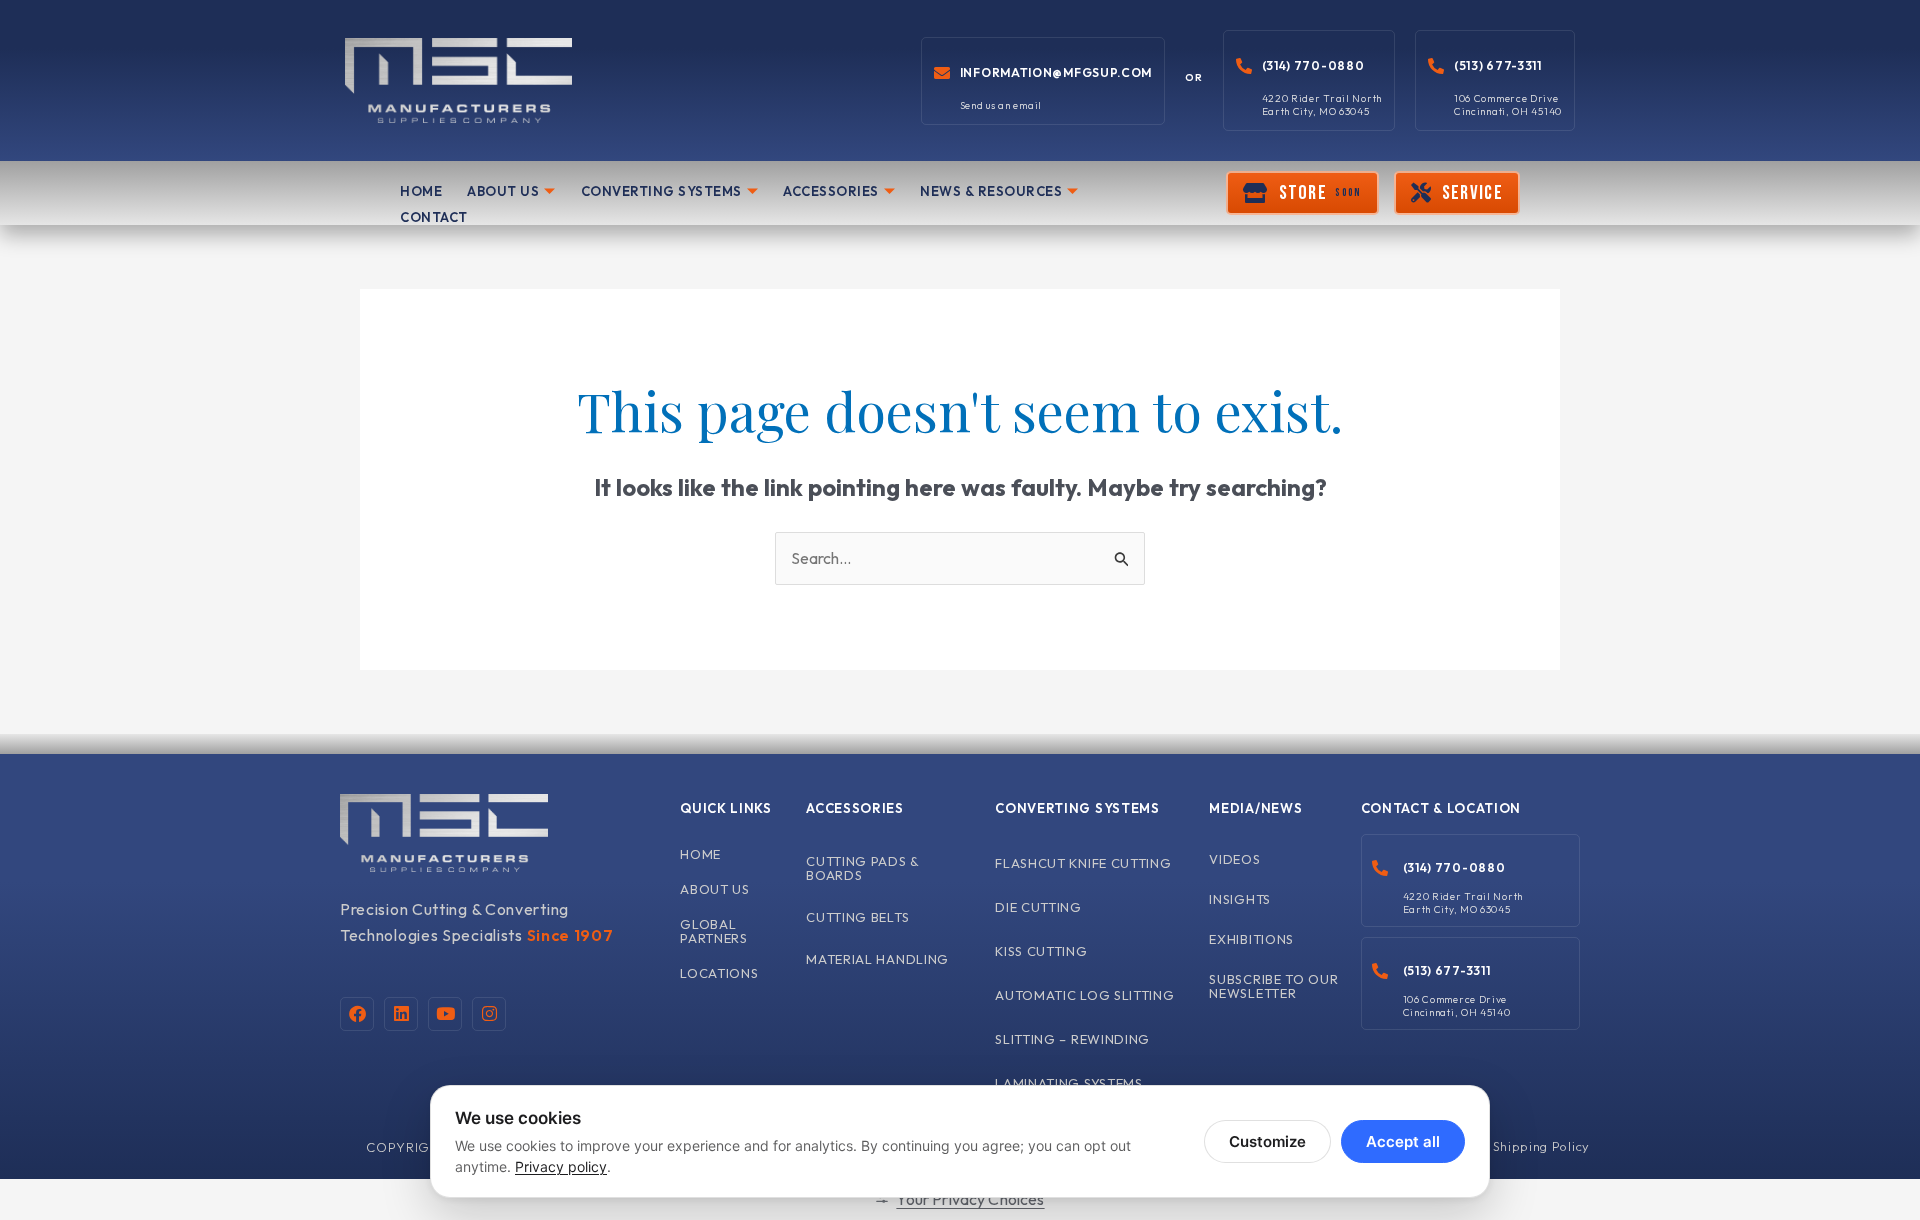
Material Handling (877, 959)
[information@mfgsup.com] (942, 73)
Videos (1234, 859)
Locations (719, 973)
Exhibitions (1251, 939)
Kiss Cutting (1041, 951)
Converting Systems (661, 191)
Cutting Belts (857, 917)
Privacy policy (561, 1166)
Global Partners (714, 931)
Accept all (1403, 1141)
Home (421, 191)
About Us (503, 191)
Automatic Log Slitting (1084, 995)
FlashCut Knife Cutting (1083, 863)
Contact (434, 217)
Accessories (831, 191)
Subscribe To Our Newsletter (1273, 986)
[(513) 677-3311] (1436, 66)
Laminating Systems (1069, 1083)
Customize (1267, 1141)
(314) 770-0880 (1313, 65)
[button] (1302, 193)
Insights (1240, 899)
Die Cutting (1038, 907)
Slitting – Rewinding (1072, 1039)
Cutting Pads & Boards (863, 868)
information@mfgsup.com (1056, 72)
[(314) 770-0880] (1244, 66)
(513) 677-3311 (1498, 65)
